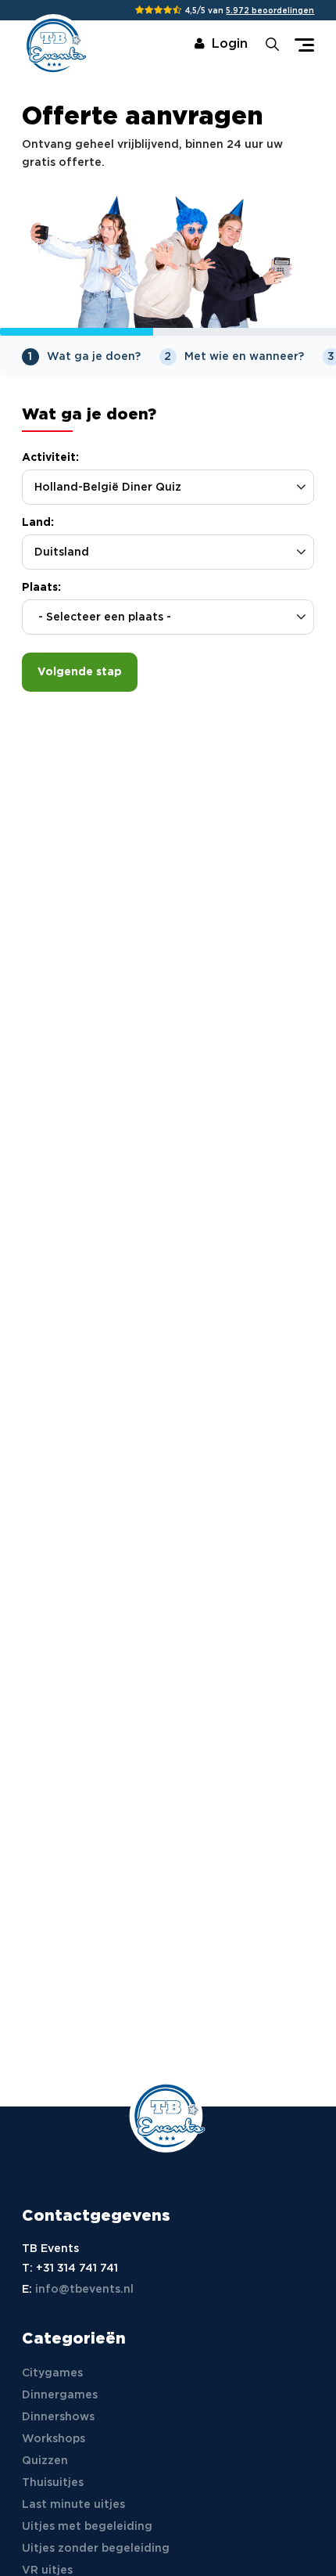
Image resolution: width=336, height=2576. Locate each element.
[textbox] (168, 618)
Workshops (54, 2439)
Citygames (52, 2373)
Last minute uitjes (73, 2505)
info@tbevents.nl (84, 2290)
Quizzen (45, 2461)
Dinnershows (58, 2417)
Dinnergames (60, 2395)
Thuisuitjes (53, 2483)
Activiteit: (50, 458)
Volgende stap (80, 672)
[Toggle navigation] (304, 45)
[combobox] (168, 617)
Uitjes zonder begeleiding (96, 2549)
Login (230, 44)
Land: (38, 523)
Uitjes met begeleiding (87, 2527)
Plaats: (41, 588)
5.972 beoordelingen (270, 11)
